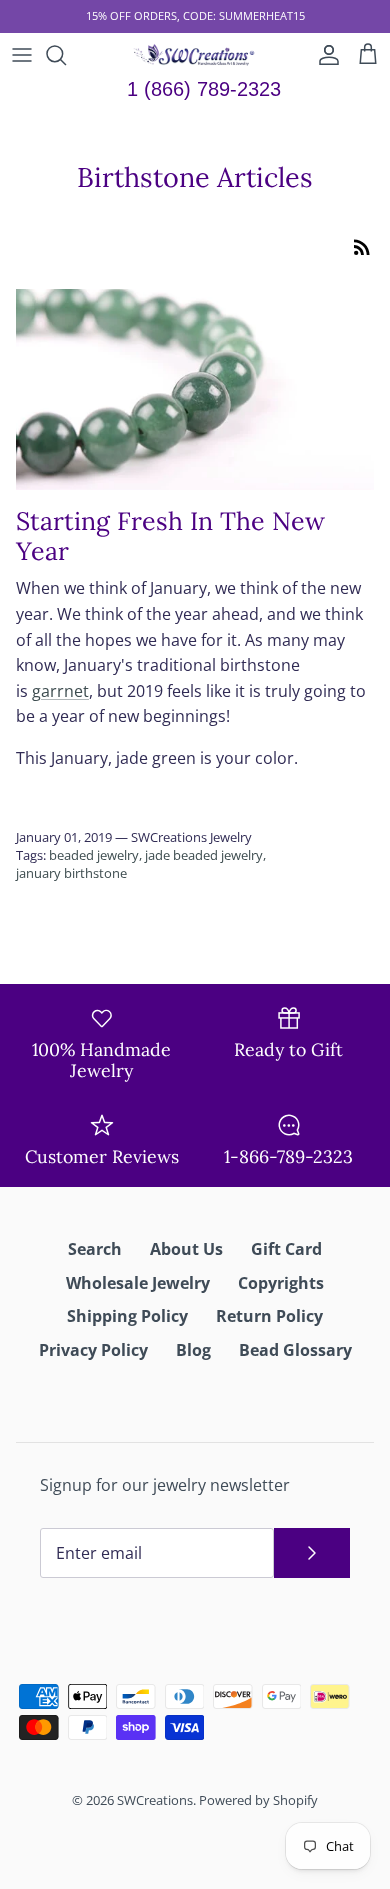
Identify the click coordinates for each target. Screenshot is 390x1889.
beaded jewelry (94, 855)
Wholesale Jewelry (138, 1283)
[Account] (324, 55)
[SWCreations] (195, 55)
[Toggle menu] (22, 55)
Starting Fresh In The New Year (170, 536)
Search (95, 1249)
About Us (186, 1249)
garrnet (60, 691)
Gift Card (286, 1249)
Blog (193, 1350)
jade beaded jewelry (204, 855)
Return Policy (269, 1316)
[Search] (66, 55)
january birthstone (71, 873)
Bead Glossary (295, 1350)
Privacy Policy (93, 1350)
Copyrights (281, 1283)
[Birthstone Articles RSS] (362, 246)
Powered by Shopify (258, 1800)
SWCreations (155, 1800)
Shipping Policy (127, 1316)
